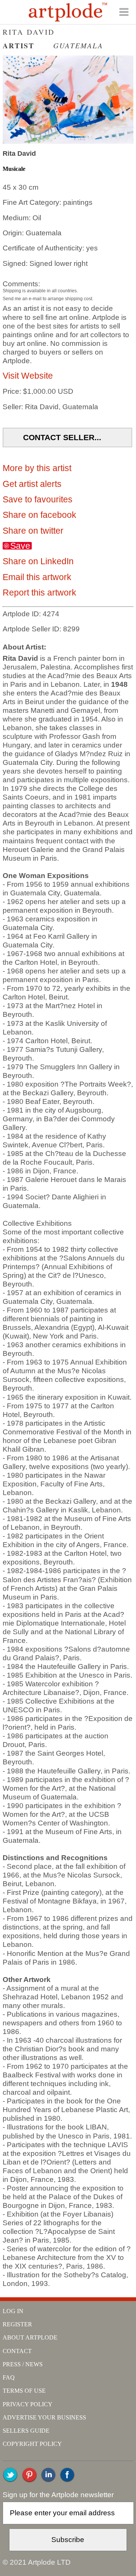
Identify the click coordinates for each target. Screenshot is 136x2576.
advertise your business (44, 2417)
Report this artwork (39, 593)
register (17, 2324)
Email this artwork (37, 577)
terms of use (24, 2391)
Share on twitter (33, 531)
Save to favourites (38, 499)
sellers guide (26, 2431)
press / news (23, 2364)
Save (20, 546)
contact (17, 2351)
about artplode (30, 2337)
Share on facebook (39, 515)
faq (9, 2377)
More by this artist (37, 468)
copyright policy (32, 2444)
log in (13, 2311)
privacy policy (28, 2404)
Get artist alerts (32, 484)
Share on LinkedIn (38, 561)
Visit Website (28, 376)
